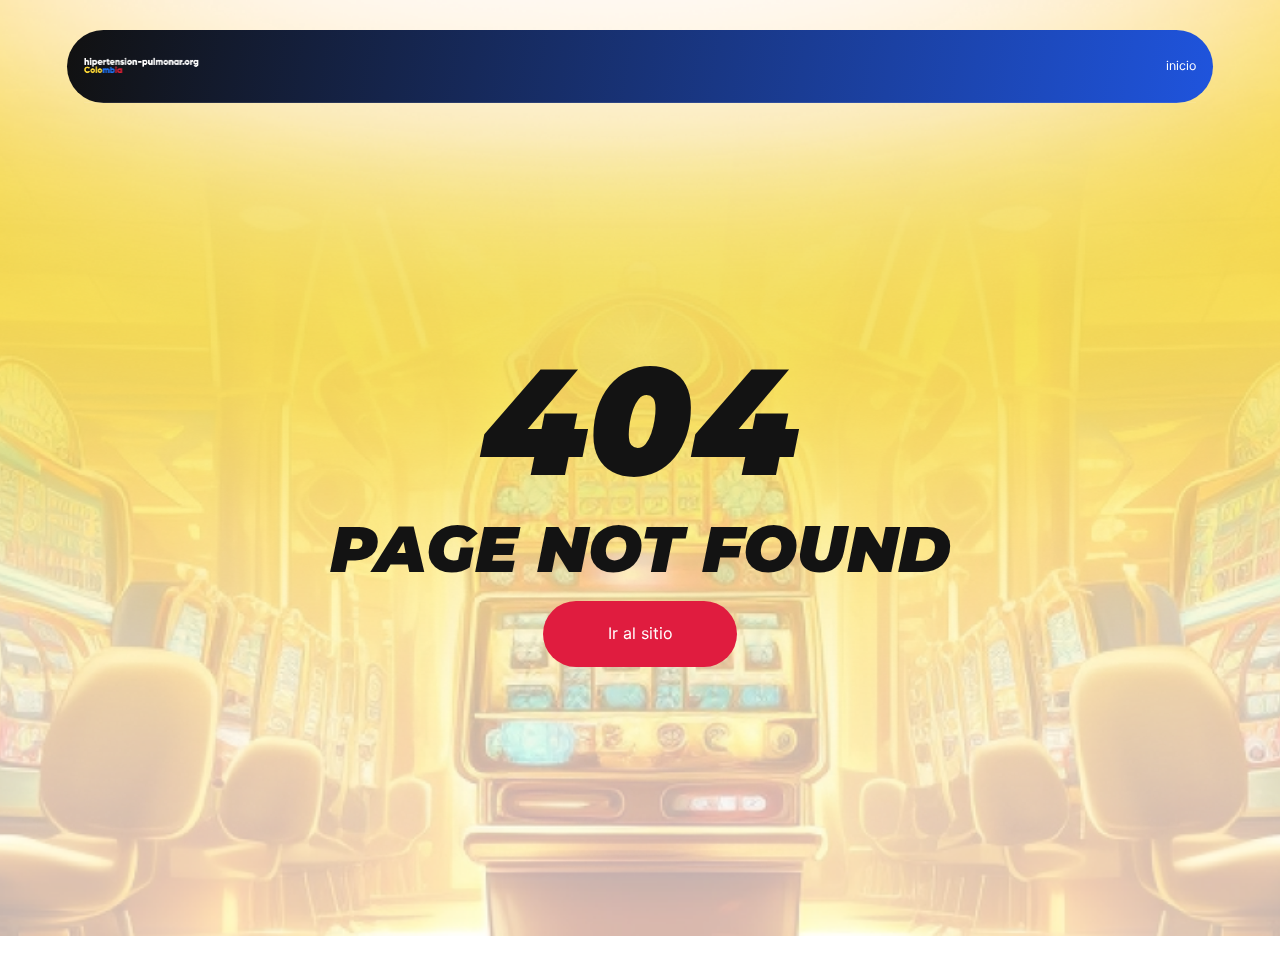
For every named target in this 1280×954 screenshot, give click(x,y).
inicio (1181, 65)
